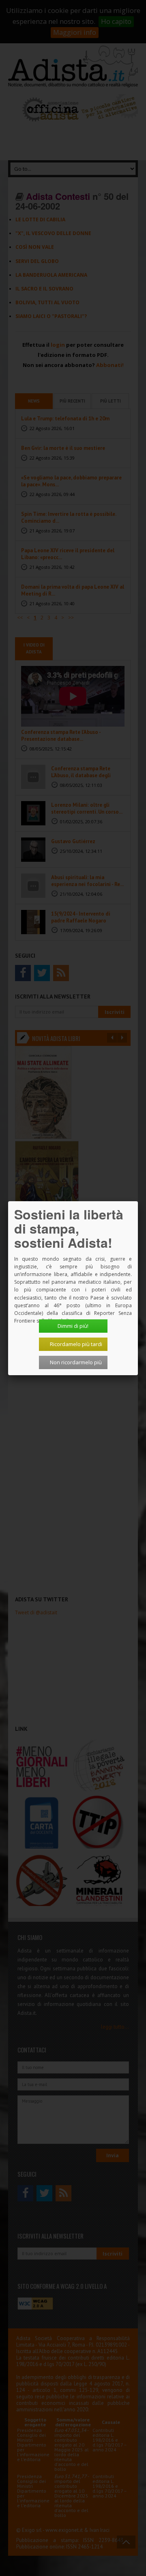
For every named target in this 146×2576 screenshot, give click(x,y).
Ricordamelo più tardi (76, 1344)
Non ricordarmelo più (76, 1362)
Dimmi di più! (73, 1326)
